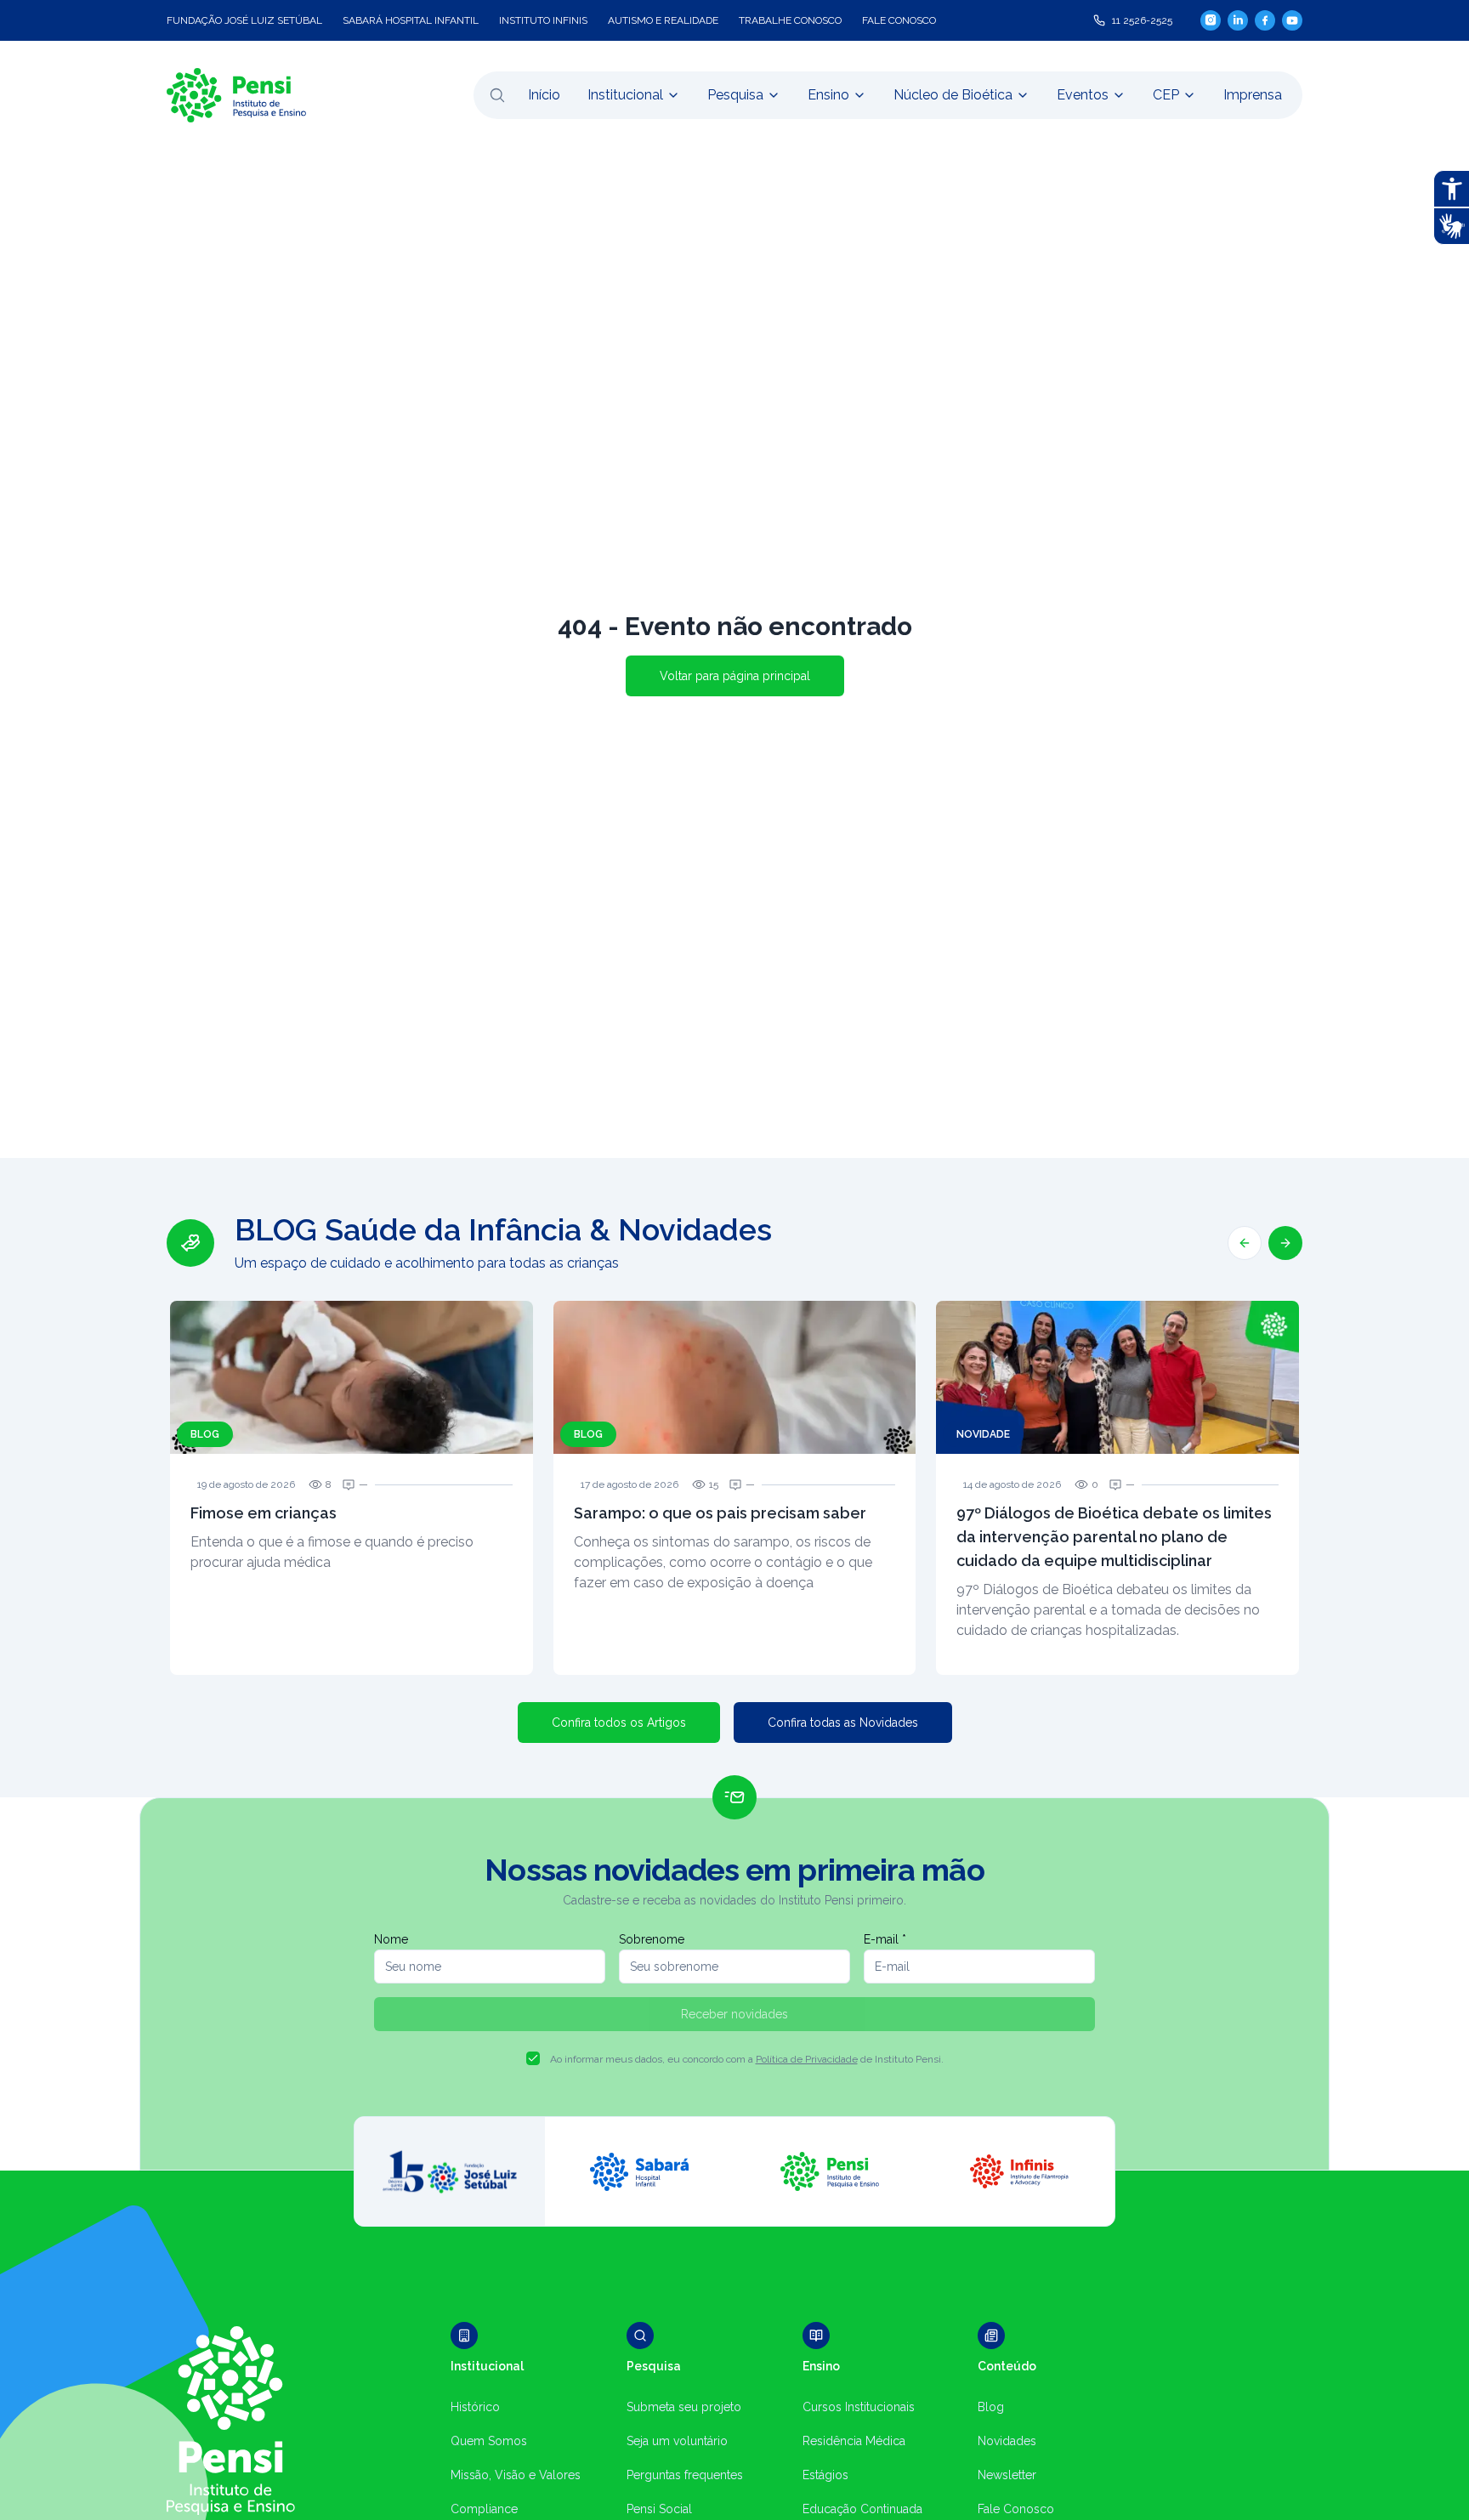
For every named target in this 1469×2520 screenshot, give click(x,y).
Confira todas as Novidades (843, 1723)
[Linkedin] (1238, 20)
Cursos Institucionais (859, 2407)
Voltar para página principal (735, 676)
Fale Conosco (1016, 2509)
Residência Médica (854, 2441)
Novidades (1007, 2441)
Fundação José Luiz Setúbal (244, 20)
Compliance (484, 2509)
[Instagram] (1211, 20)
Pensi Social (659, 2509)
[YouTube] (1292, 20)
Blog (991, 2407)
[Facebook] (1265, 20)
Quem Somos (489, 2441)
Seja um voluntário (677, 2441)
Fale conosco (899, 20)
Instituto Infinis (543, 20)
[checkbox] (533, 2058)
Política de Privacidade (807, 2059)
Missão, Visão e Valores (516, 2475)
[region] (734, 1444)
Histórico (475, 2407)
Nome (391, 1939)
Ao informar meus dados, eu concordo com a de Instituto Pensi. (747, 2059)
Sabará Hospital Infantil (411, 20)
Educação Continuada (862, 2509)
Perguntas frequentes (685, 2475)
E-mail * (885, 1939)
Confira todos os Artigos (619, 1723)
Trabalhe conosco (790, 20)
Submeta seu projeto (684, 2407)
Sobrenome (652, 1939)
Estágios (825, 2475)
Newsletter (1007, 2475)
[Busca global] (497, 95)
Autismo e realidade (663, 20)
